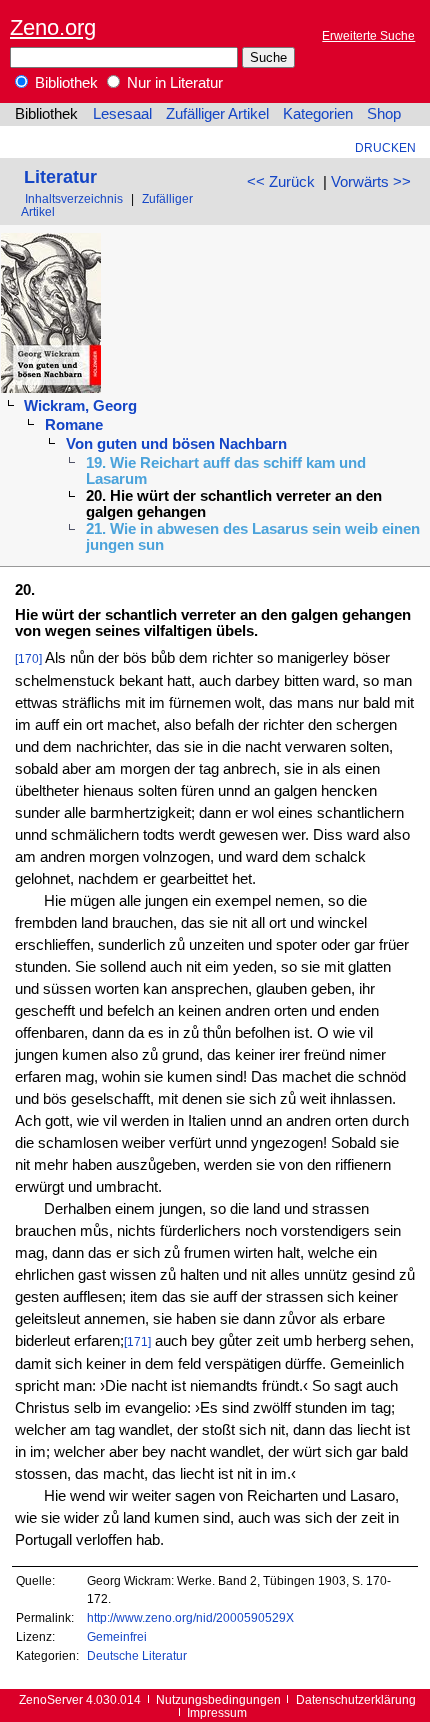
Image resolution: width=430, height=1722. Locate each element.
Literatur (60, 176)
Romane (74, 425)
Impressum (217, 1712)
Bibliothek (64, 83)
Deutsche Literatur (137, 1655)
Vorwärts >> (371, 182)
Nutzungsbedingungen (218, 1699)
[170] (28, 658)
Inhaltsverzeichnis (74, 198)
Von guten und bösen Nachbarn (176, 444)
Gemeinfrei (117, 1636)
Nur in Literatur (173, 83)
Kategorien (318, 114)
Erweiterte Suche (368, 35)
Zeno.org (53, 27)
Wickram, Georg (80, 406)
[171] (137, 1341)
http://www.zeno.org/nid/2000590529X (190, 1617)
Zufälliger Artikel (217, 114)
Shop (384, 114)
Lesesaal (122, 114)
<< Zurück (281, 182)
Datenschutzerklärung (356, 1699)
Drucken (385, 147)
